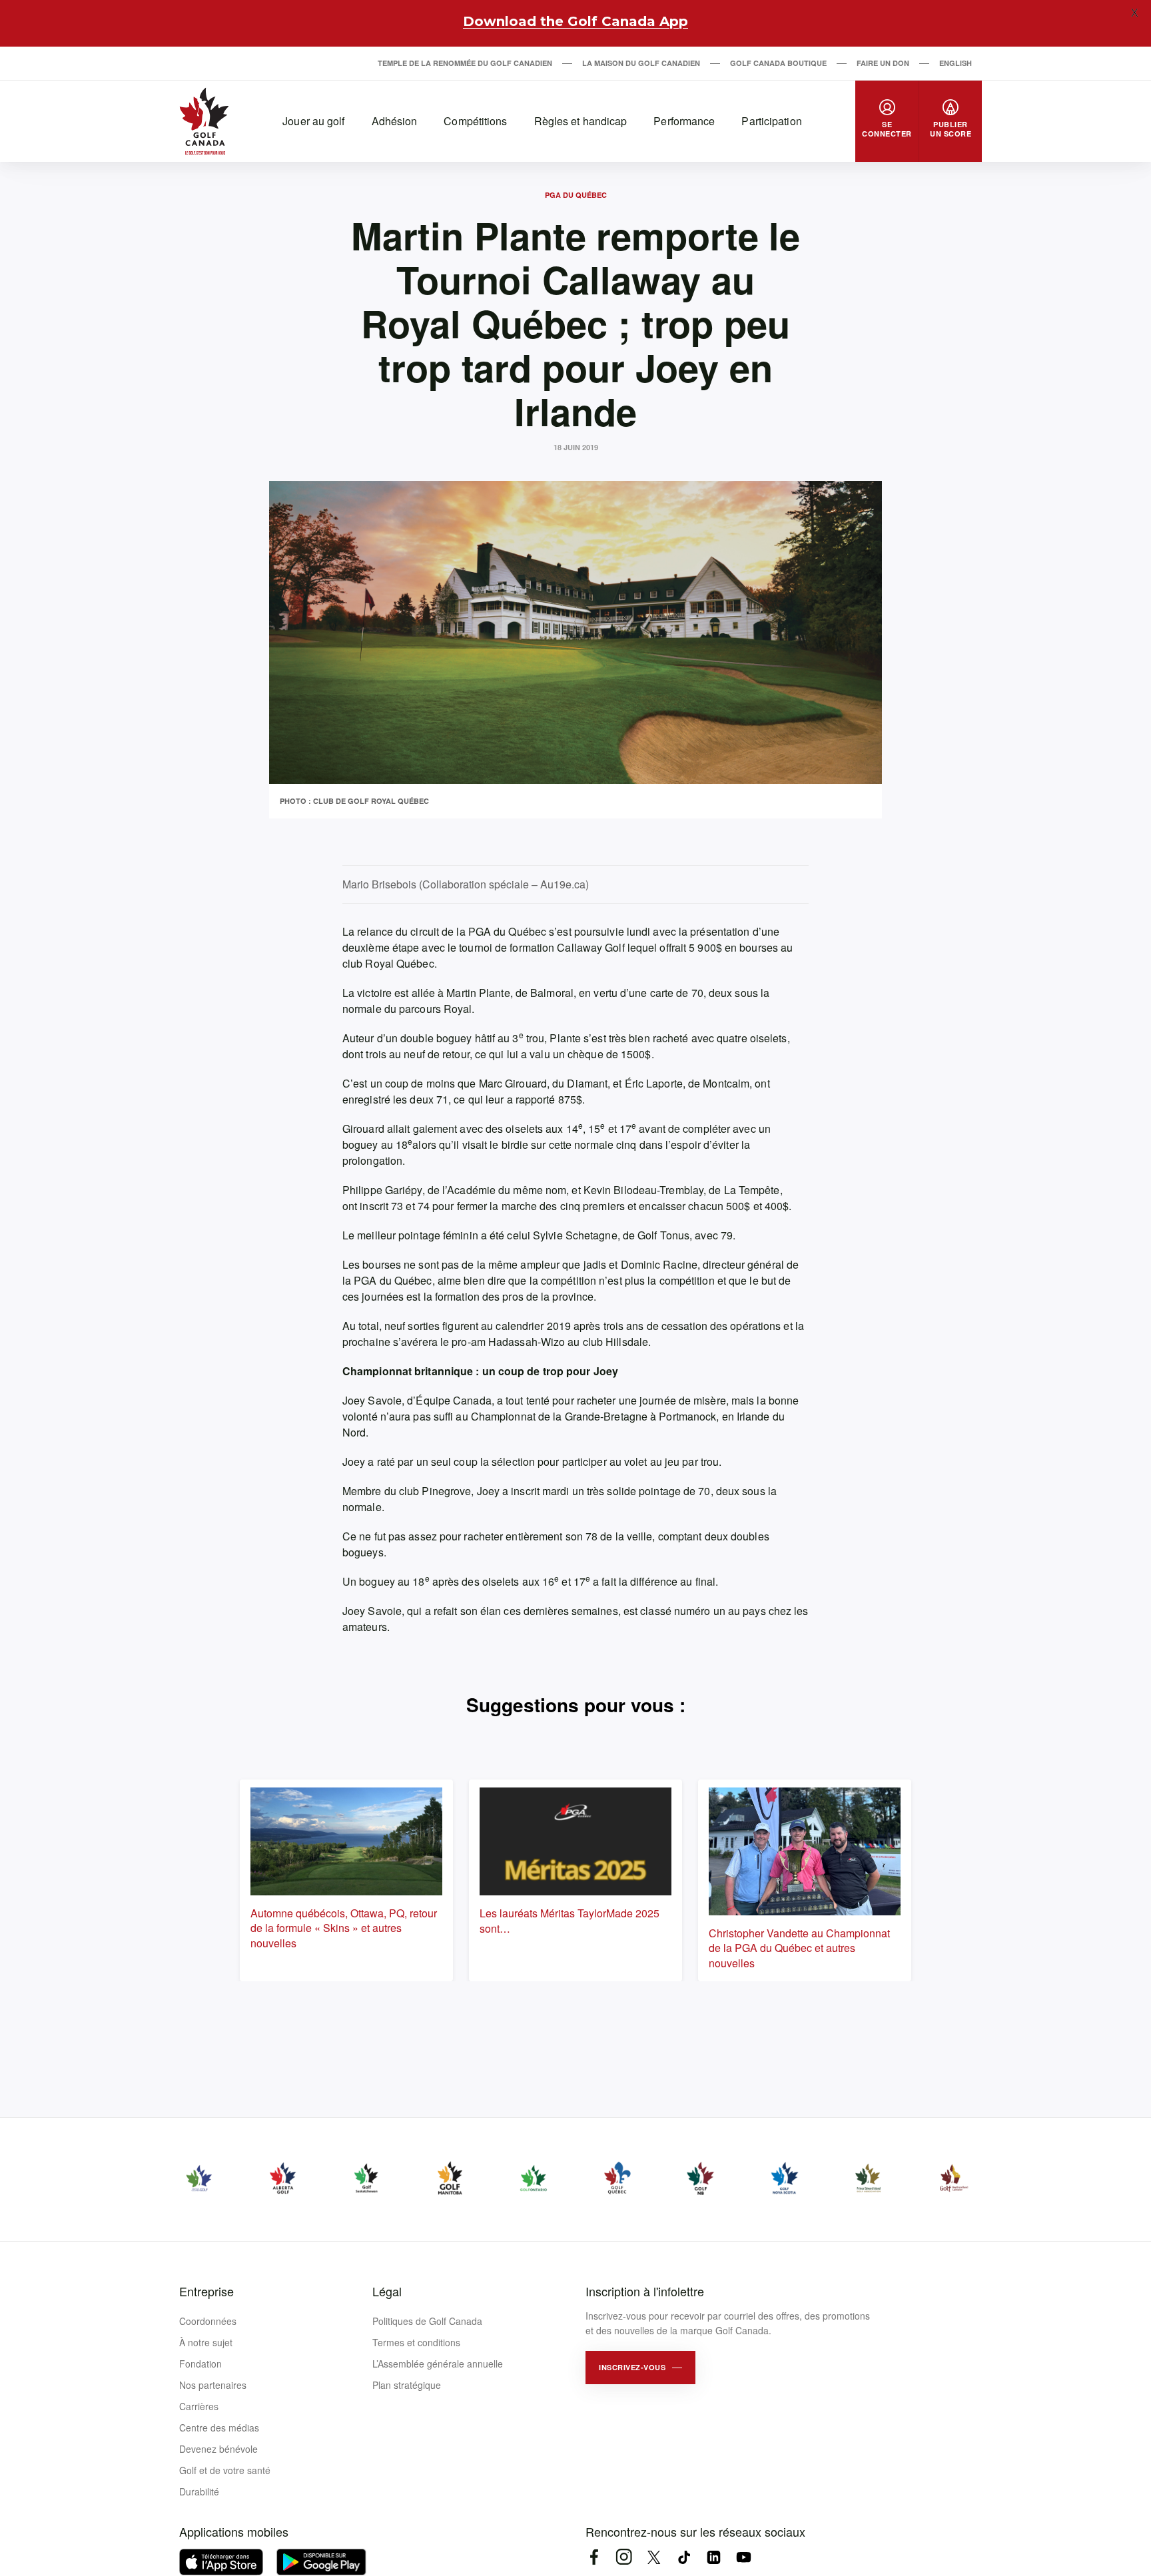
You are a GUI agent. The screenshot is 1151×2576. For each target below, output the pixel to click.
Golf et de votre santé (225, 2470)
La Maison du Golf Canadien (641, 63)
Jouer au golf (313, 121)
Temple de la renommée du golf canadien (465, 63)
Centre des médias (219, 2427)
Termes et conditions (416, 2342)
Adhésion (395, 121)
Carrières (199, 2406)
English (956, 63)
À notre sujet (206, 2342)
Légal (387, 2291)
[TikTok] (684, 2557)
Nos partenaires (213, 2385)
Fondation (200, 2364)
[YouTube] (744, 2557)
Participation (771, 121)
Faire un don (883, 63)
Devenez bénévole (218, 2449)
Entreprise (206, 2291)
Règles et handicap (581, 121)
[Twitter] (654, 2557)
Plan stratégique (407, 2385)
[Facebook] (594, 2557)
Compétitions (475, 121)
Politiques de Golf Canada (427, 2321)
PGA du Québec (576, 195)
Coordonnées (208, 2321)
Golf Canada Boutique (778, 63)
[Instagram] (624, 2557)
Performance (684, 121)
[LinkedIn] (714, 2557)
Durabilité (199, 2491)
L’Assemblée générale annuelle (438, 2364)
